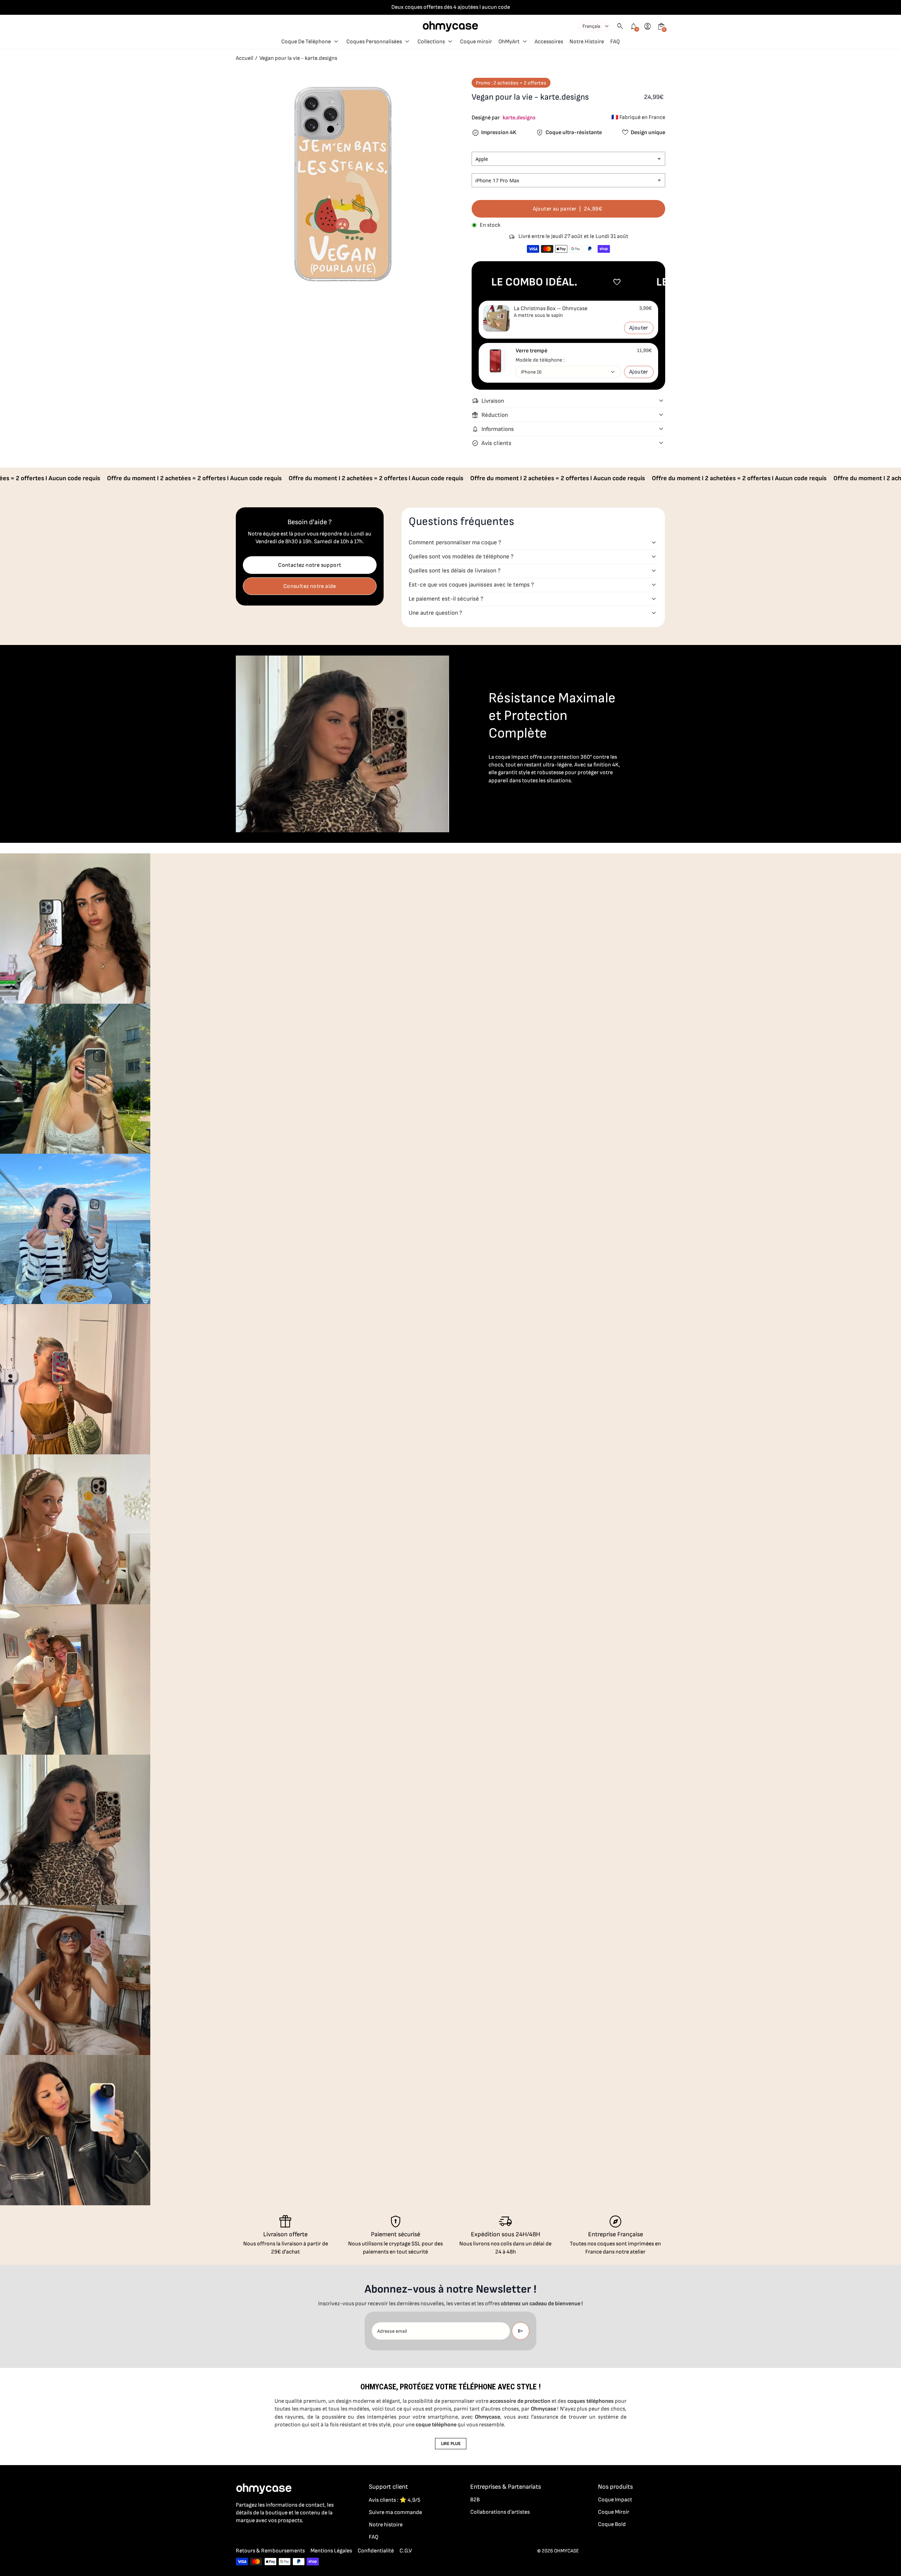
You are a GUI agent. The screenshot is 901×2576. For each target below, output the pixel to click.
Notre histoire (386, 2525)
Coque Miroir (614, 2512)
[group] (75, 929)
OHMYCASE (566, 2551)
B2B (475, 2500)
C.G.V (406, 2551)
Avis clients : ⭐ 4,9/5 (395, 2500)
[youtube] (282, 2536)
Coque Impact (615, 2500)
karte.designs (519, 118)
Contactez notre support (310, 565)
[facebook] (240, 2536)
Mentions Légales (331, 2551)
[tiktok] (268, 2536)
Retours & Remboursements (270, 2551)
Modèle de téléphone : (540, 360)
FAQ (374, 2537)
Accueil (245, 58)
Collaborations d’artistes (500, 2512)
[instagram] (254, 2536)
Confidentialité (376, 2551)
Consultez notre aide (310, 586)
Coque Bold (612, 2524)
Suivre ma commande (395, 2512)
